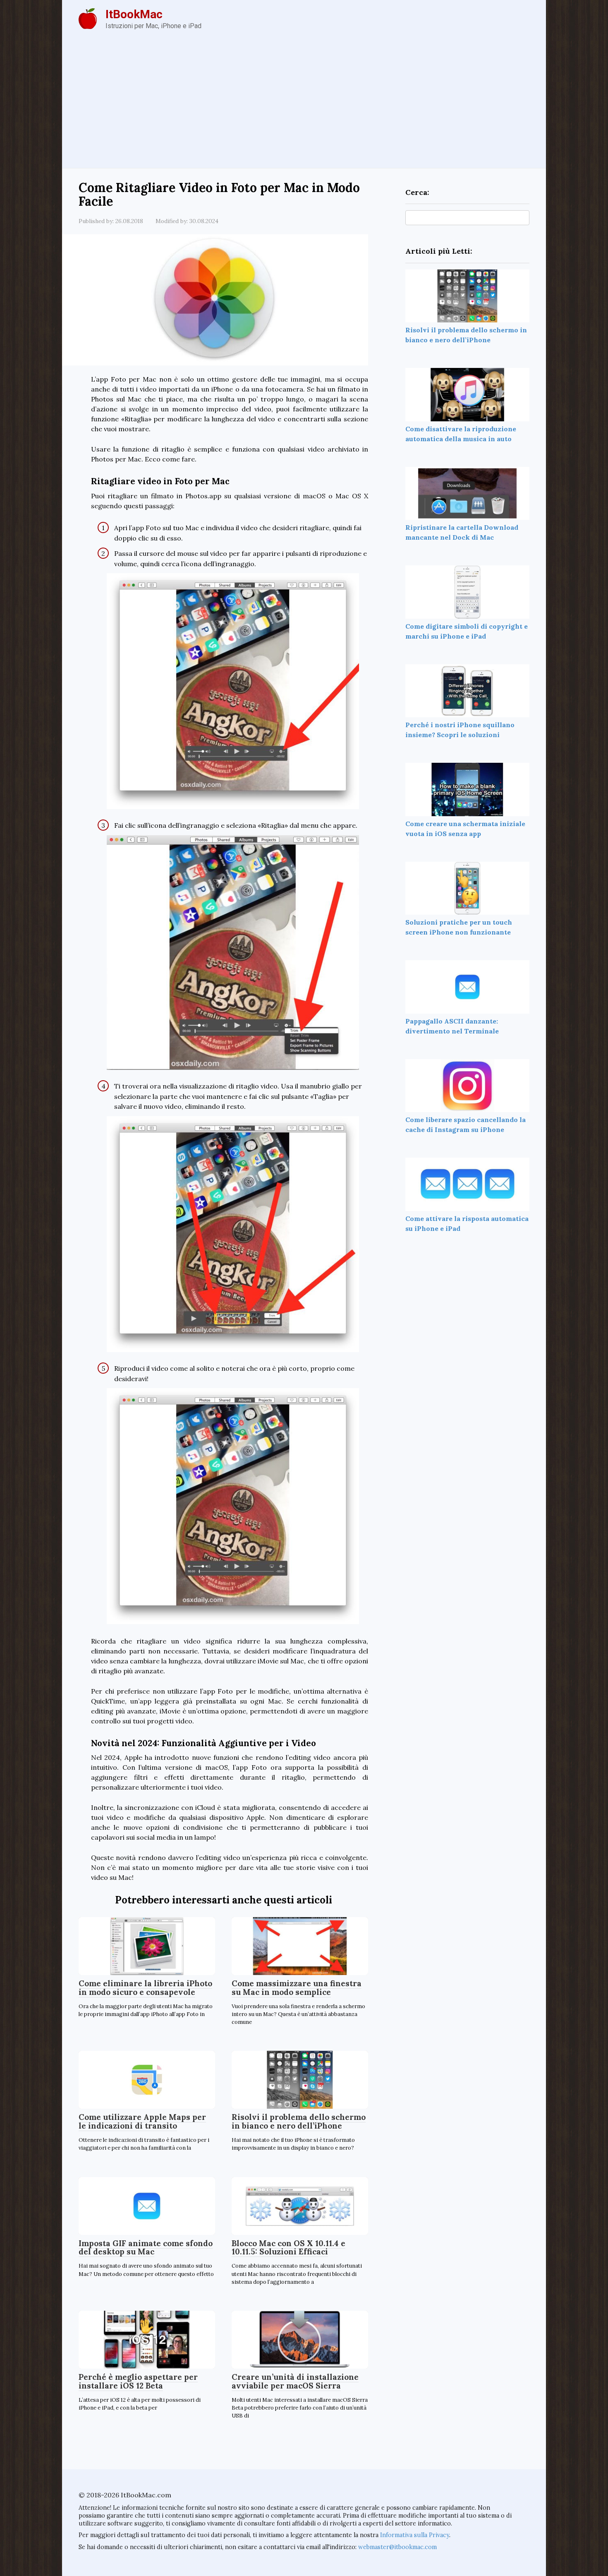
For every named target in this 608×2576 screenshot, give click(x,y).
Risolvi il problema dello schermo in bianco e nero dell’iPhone (299, 2121)
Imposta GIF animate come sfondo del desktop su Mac (146, 2248)
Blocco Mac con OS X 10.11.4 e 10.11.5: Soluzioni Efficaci (288, 2248)
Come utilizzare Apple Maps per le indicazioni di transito (142, 2121)
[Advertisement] (304, 106)
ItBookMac (134, 14)
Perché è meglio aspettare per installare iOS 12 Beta (138, 2381)
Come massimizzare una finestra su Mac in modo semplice (297, 1988)
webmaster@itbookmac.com (397, 2547)
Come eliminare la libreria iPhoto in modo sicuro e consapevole (145, 1988)
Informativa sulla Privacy (415, 2535)
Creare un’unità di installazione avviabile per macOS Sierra (295, 2381)
